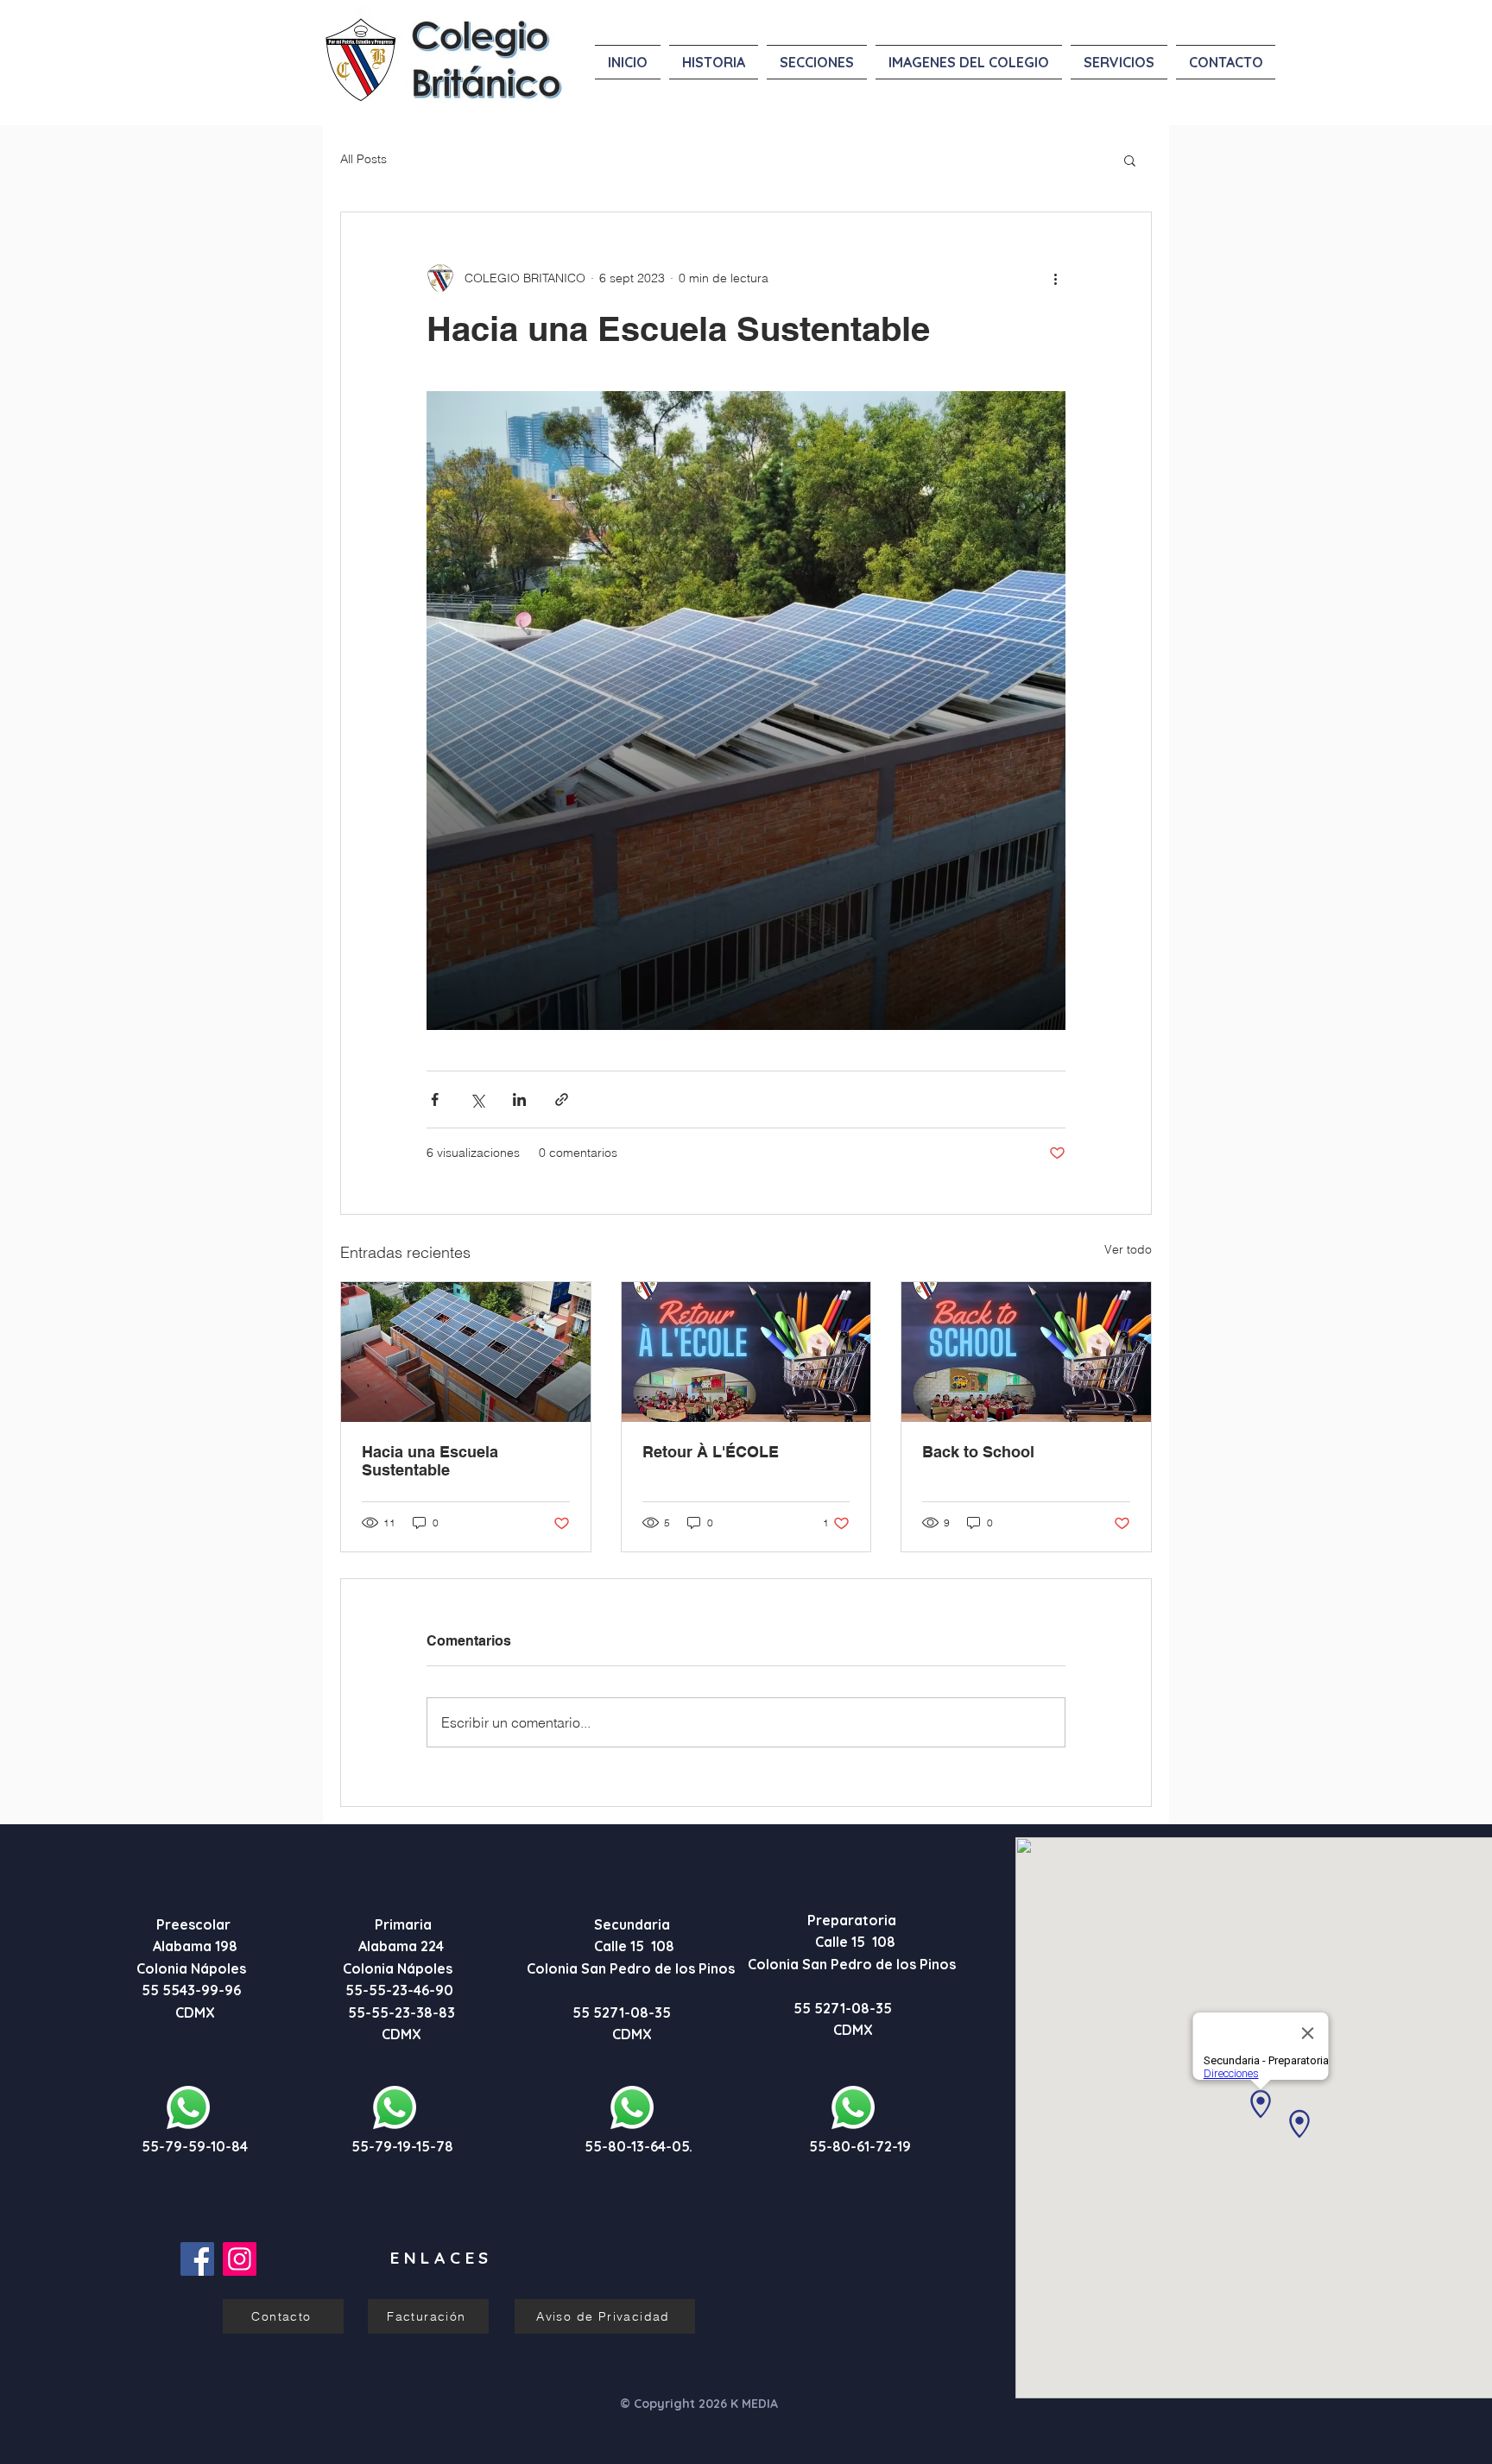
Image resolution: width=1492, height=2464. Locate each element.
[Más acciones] (1055, 278)
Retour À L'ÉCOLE (711, 1452)
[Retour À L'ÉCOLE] (746, 1352)
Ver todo (1128, 1249)
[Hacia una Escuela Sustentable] (466, 1352)
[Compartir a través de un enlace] (562, 1099)
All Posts (364, 159)
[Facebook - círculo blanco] (1153, 20)
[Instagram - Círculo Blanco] (1178, 20)
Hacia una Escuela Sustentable (430, 1461)
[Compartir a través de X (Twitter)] (477, 1099)
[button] (1130, 160)
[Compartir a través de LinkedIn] (519, 1099)
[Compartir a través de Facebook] (435, 1099)
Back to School (978, 1452)
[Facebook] (197, 2259)
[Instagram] (240, 2259)
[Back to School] (1026, 1352)
